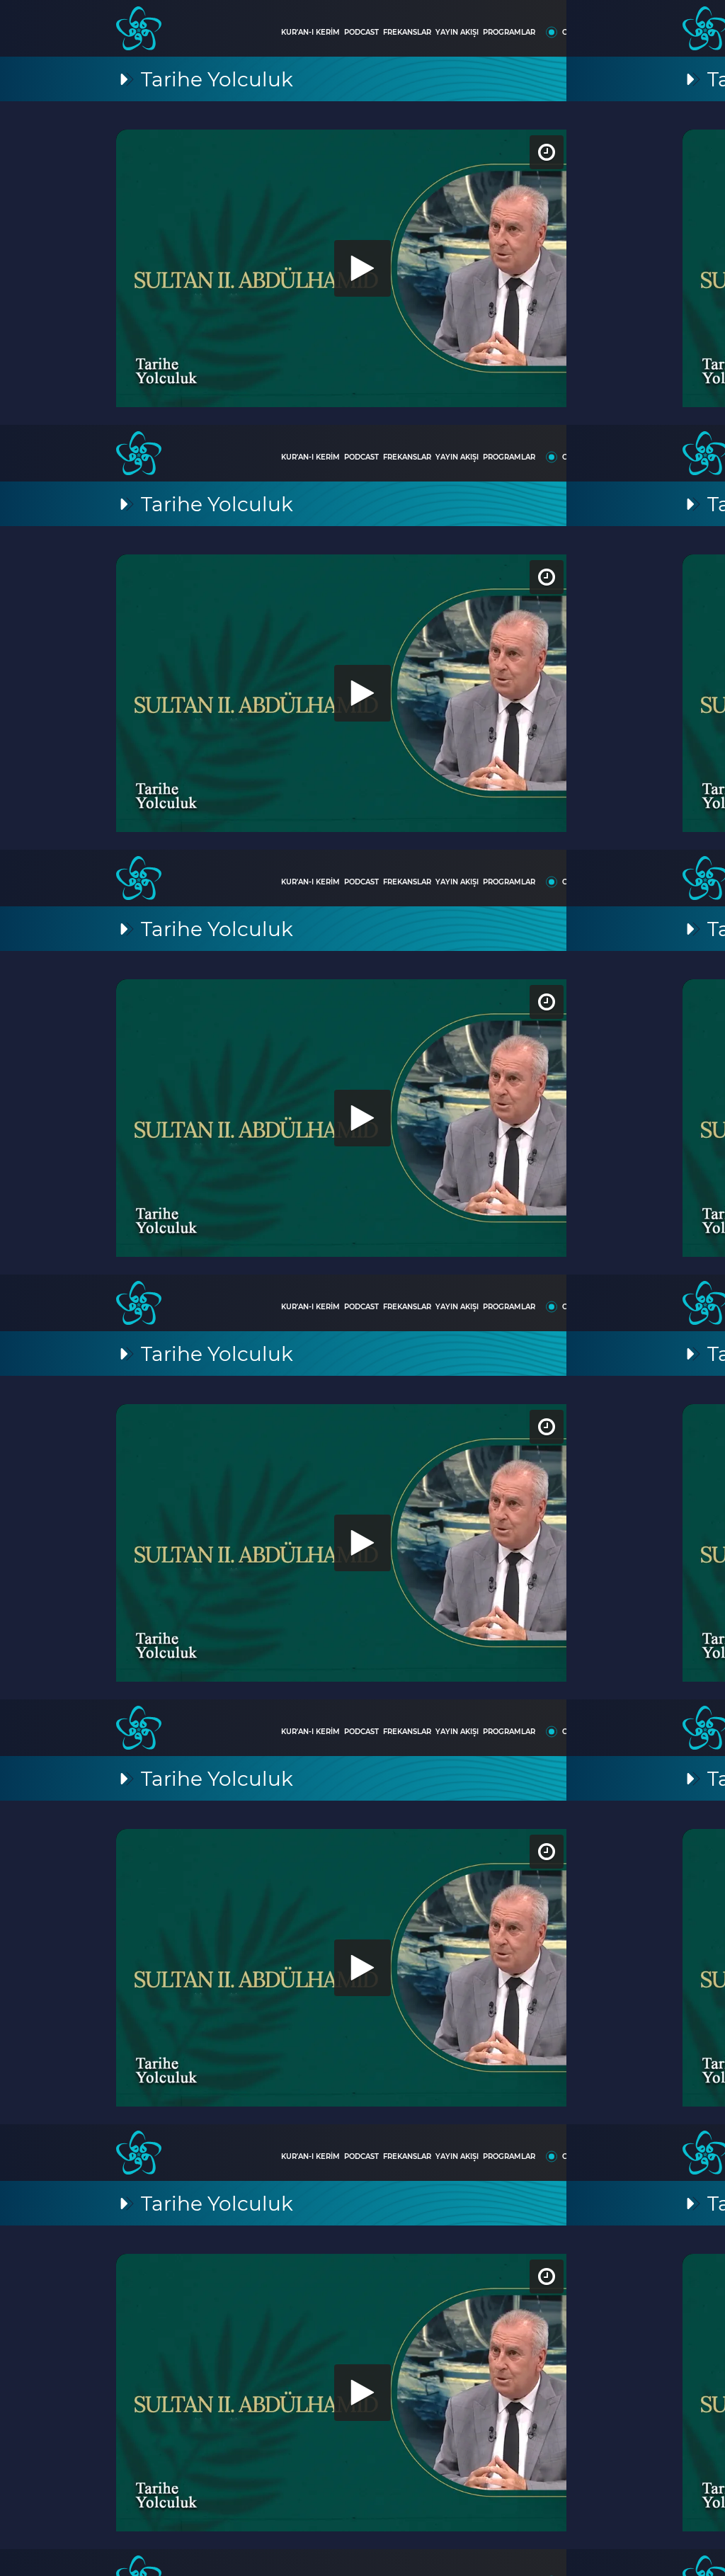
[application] (362, 1288)
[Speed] (663, 23)
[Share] (702, 23)
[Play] (362, 1288)
